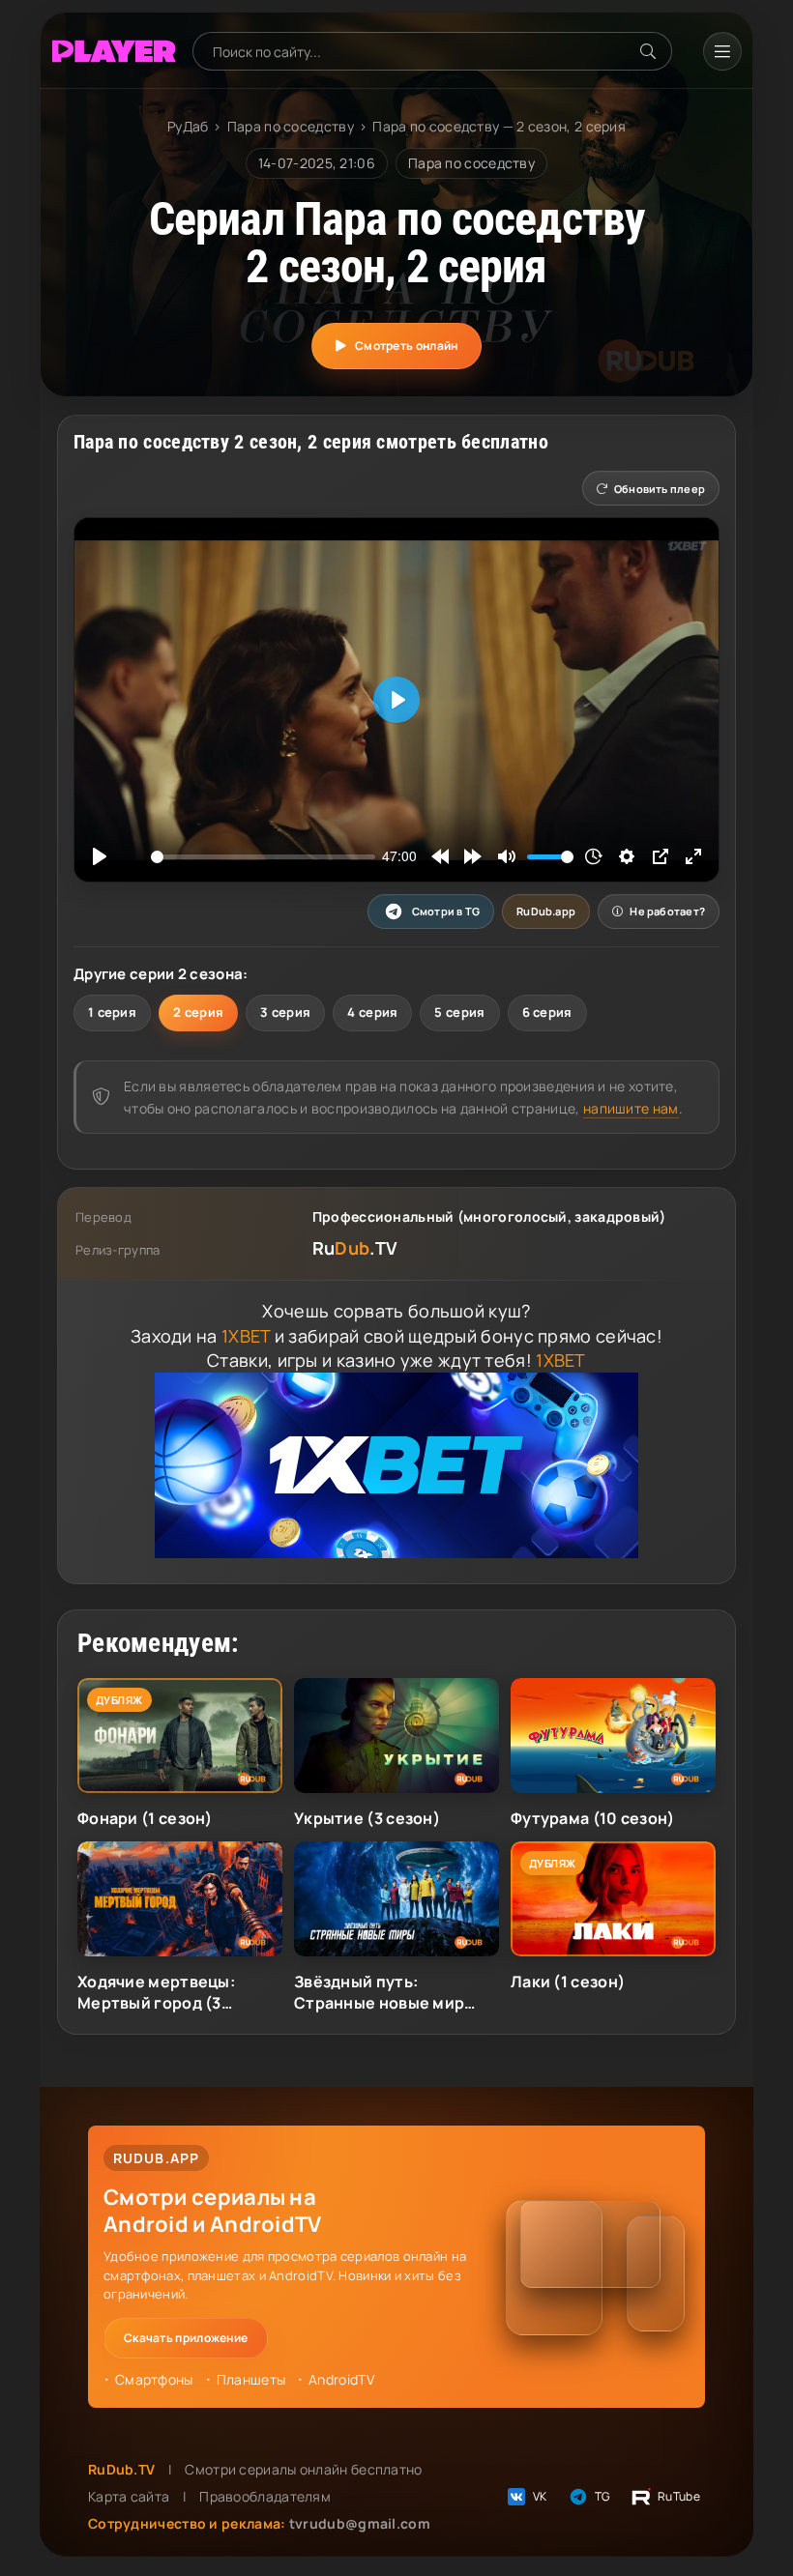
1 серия (112, 1012)
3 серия (285, 1012)
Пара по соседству (291, 126)
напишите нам (631, 1108)
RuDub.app (546, 911)
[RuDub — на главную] (114, 52)
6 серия (547, 1012)
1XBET (246, 1336)
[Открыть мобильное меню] (722, 51)
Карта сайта (129, 2496)
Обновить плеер (660, 489)
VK (540, 2496)
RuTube (679, 2496)
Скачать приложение (186, 2338)
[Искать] (648, 51)
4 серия (372, 1012)
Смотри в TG (446, 911)
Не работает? (667, 911)
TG (603, 2496)
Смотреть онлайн (407, 346)
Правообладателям (265, 2496)
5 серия (459, 1012)
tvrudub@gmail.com (360, 2523)
